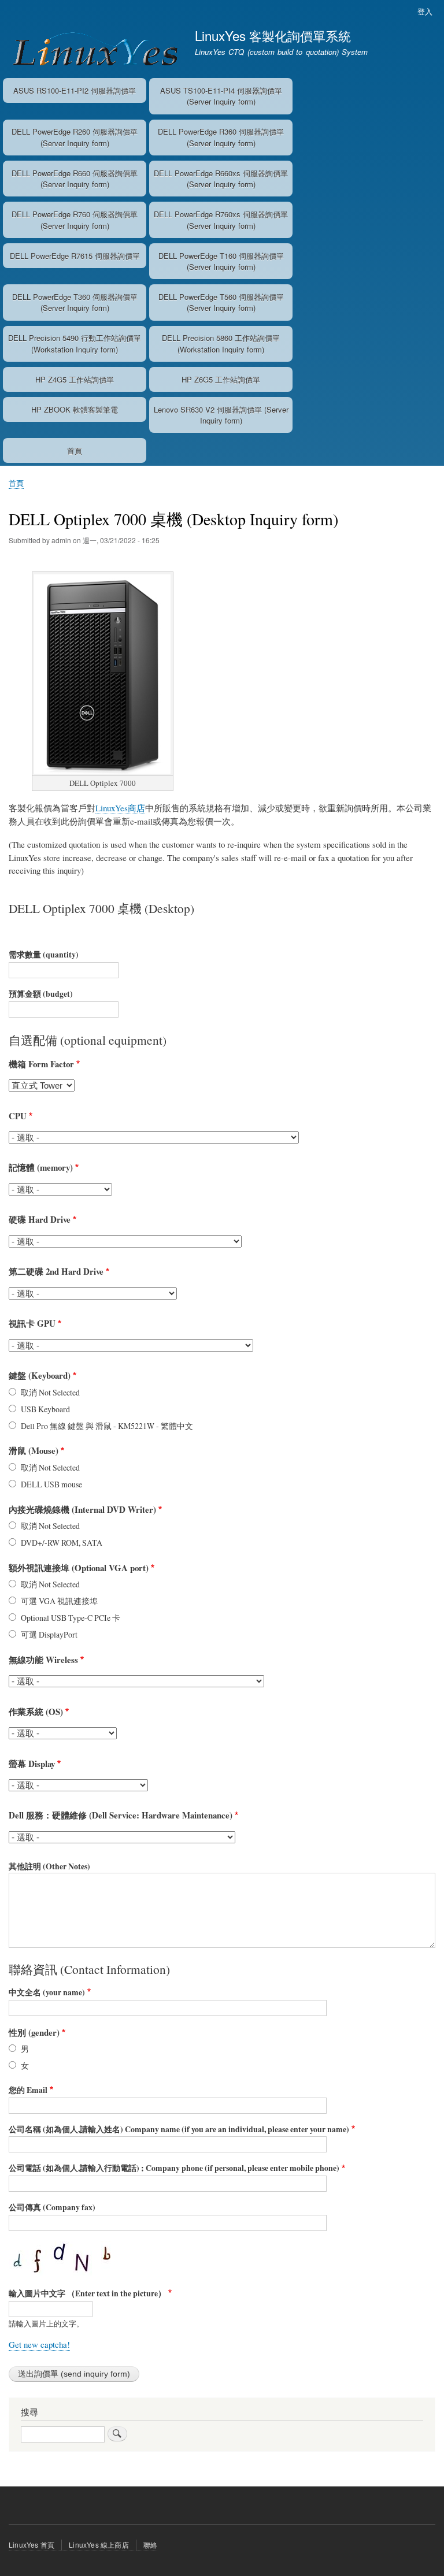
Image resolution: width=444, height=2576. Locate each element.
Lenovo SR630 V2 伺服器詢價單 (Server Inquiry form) (221, 415)
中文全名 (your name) (47, 1992)
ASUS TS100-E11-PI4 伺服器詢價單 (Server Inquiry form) (221, 96)
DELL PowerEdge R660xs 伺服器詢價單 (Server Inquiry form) (221, 179)
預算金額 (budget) (41, 994)
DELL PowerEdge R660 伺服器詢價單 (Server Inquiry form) (75, 179)
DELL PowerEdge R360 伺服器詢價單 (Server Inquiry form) (221, 137)
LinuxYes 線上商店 (99, 2545)
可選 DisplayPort (49, 1634)
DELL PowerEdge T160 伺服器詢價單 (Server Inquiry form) (221, 261)
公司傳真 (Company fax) (52, 2207)
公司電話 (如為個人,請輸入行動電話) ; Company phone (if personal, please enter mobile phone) (174, 2168)
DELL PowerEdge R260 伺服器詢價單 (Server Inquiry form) (75, 137)
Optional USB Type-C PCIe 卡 (71, 1618)
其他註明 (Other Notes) (49, 1866)
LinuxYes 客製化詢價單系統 (273, 35)
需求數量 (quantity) (44, 955)
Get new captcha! (39, 2344)
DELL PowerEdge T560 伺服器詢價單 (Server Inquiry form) (221, 302)
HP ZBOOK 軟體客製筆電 (75, 409)
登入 (425, 11)
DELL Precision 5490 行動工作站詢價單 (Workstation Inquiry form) (75, 344)
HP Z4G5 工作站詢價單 (75, 379)
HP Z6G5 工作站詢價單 (221, 379)
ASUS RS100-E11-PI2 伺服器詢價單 (75, 90)
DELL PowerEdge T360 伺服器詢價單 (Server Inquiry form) (75, 302)
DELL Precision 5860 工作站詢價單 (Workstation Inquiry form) (221, 344)
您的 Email (28, 2090)
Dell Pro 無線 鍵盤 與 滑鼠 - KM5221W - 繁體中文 (107, 1426)
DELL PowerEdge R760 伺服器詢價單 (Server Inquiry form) (75, 220)
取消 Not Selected (50, 1392)
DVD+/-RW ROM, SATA (62, 1543)
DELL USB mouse (51, 1484)
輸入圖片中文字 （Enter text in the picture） (87, 2293)
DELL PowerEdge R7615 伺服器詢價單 (75, 256)
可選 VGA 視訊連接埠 (59, 1601)
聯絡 (150, 2545)
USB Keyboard (45, 1409)
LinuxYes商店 (120, 808)
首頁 (75, 450)
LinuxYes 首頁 (32, 2545)
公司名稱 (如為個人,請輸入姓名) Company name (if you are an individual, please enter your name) (179, 2129)
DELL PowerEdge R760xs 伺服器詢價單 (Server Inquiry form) (221, 220)
